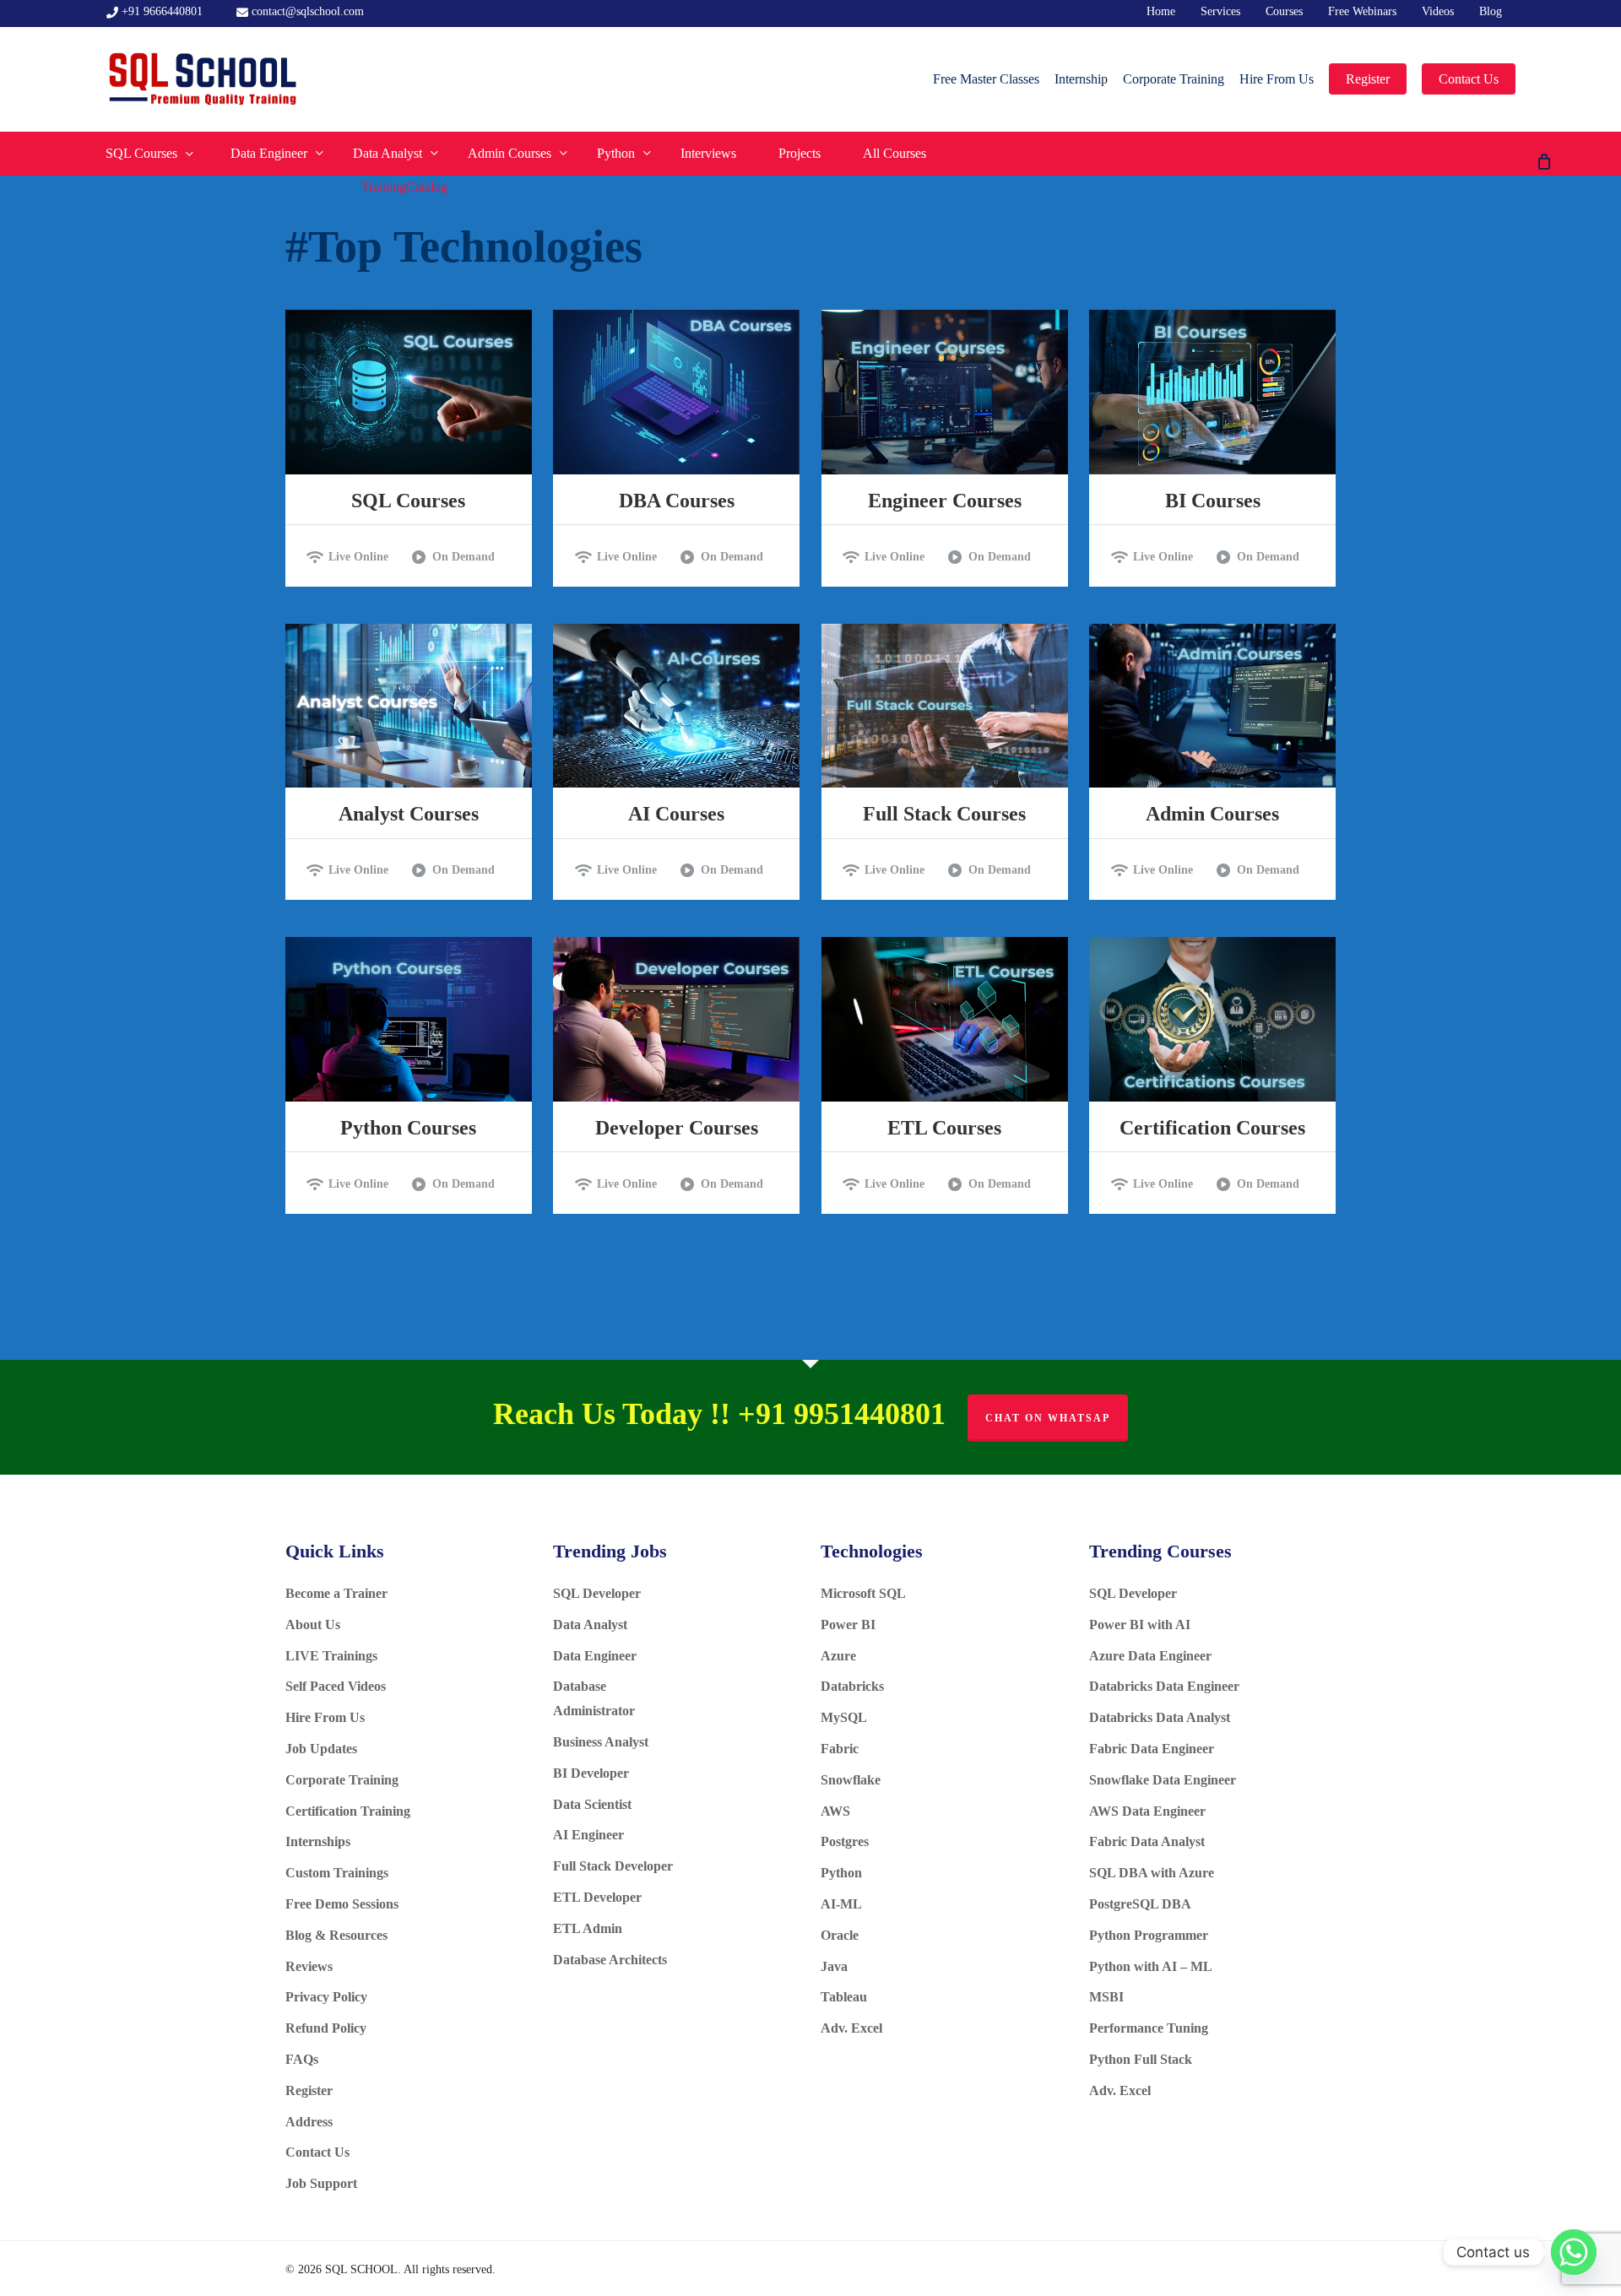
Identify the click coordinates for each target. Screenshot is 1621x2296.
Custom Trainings (337, 1873)
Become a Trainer (336, 1593)
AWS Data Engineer (1147, 1811)
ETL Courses (944, 1128)
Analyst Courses (409, 814)
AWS (835, 1811)
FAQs (302, 2059)
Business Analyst (601, 1742)
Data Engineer (595, 1656)
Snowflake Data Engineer (1163, 1780)
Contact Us (324, 2152)
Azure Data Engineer (1150, 1656)
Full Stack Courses (944, 814)
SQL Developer (599, 1593)
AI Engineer (590, 1835)
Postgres (845, 1841)
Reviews (309, 1966)
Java (834, 1966)
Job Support (321, 2183)
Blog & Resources (336, 1935)
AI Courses (676, 814)
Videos (1438, 11)
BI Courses (1213, 501)
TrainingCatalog (404, 187)
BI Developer (593, 1773)
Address (309, 2122)
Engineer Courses (945, 501)
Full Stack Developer (613, 1866)
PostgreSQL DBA (1140, 1904)
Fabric (840, 1749)
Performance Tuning (1149, 2028)
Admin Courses (1212, 814)
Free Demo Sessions (342, 1904)
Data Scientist (594, 1804)
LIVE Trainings (331, 1656)
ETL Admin (588, 1928)
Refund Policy (326, 2028)
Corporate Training (342, 1780)
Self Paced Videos (336, 1686)
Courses (1284, 11)
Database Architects (612, 1960)
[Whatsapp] (1574, 2252)
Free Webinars (1362, 11)
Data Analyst (592, 1625)
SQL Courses (408, 501)
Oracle (840, 1935)
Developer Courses (677, 1128)
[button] (355, 557)
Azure (838, 1656)
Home (1161, 11)
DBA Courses (677, 501)
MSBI (1106, 1997)
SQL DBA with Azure (1152, 1873)
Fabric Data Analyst (1147, 1841)
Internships (318, 1841)
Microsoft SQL (865, 1593)
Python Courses (408, 1128)
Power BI (848, 1625)
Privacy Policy (326, 1997)
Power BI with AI (1140, 1625)
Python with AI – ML (1151, 1966)
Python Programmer (1149, 1935)
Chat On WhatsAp (1048, 1418)
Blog (1491, 11)
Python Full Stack (1141, 2059)
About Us (313, 1625)
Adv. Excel (851, 2028)
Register (309, 2090)
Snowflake (851, 1780)
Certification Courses (1212, 1128)
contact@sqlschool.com (306, 11)
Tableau (844, 1997)
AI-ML (841, 1904)
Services (1220, 11)
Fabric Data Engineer (1152, 1749)
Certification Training (348, 1811)
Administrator (594, 1711)
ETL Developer (597, 1897)
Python (841, 1873)
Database (581, 1686)
